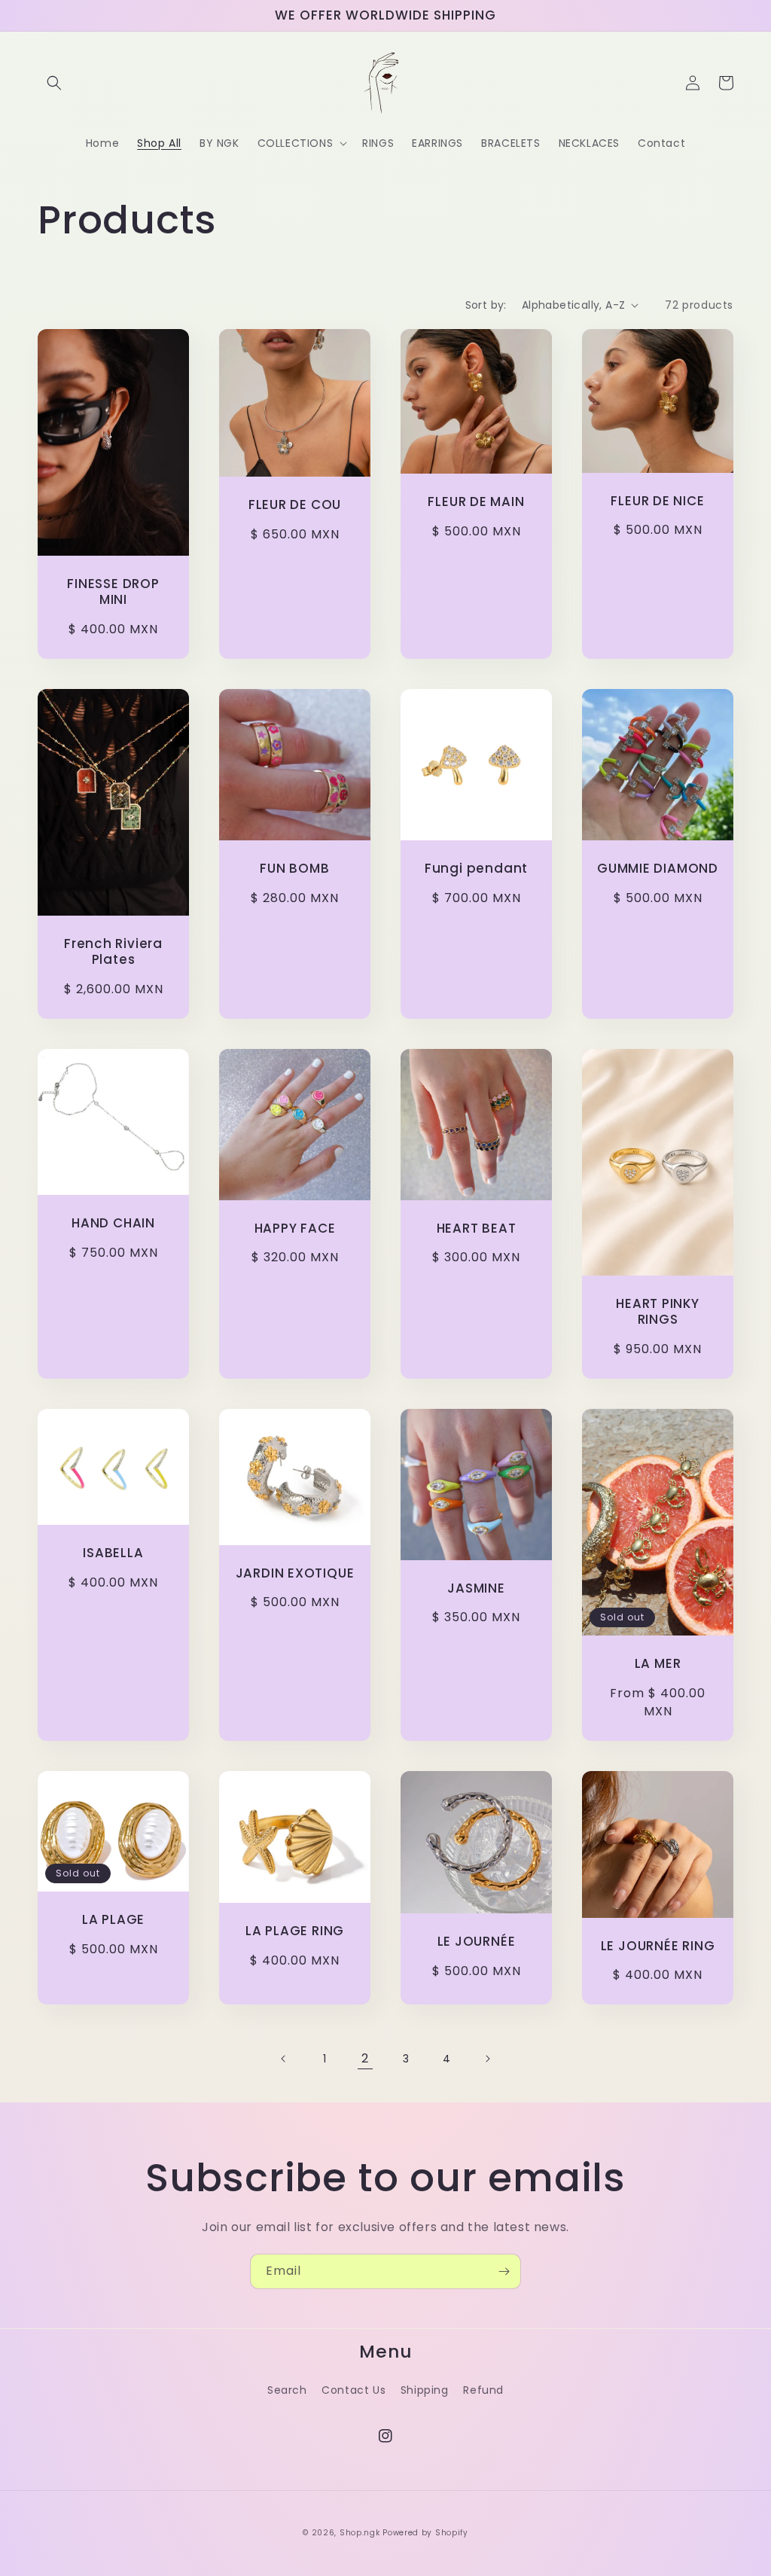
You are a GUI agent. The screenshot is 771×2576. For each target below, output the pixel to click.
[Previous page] (284, 2059)
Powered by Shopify (425, 2533)
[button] (54, 83)
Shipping (425, 2390)
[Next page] (487, 2059)
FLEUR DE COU (295, 505)
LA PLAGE (113, 1920)
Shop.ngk (360, 2533)
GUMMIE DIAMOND (658, 869)
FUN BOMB (294, 869)
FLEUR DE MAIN (476, 502)
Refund (483, 2390)
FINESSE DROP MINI (113, 592)
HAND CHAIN (113, 1223)
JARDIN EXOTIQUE (295, 1573)
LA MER (658, 1664)
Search (287, 2390)
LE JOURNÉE (477, 1942)
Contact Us (354, 2390)
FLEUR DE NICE (657, 501)
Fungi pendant (476, 869)
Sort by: (486, 305)
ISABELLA (113, 1553)
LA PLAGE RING (295, 1931)
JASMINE (476, 1588)
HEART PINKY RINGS (658, 1312)
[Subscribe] (504, 2271)
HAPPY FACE (295, 1229)
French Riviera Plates (113, 952)
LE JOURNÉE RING (658, 1946)
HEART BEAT (477, 1229)
